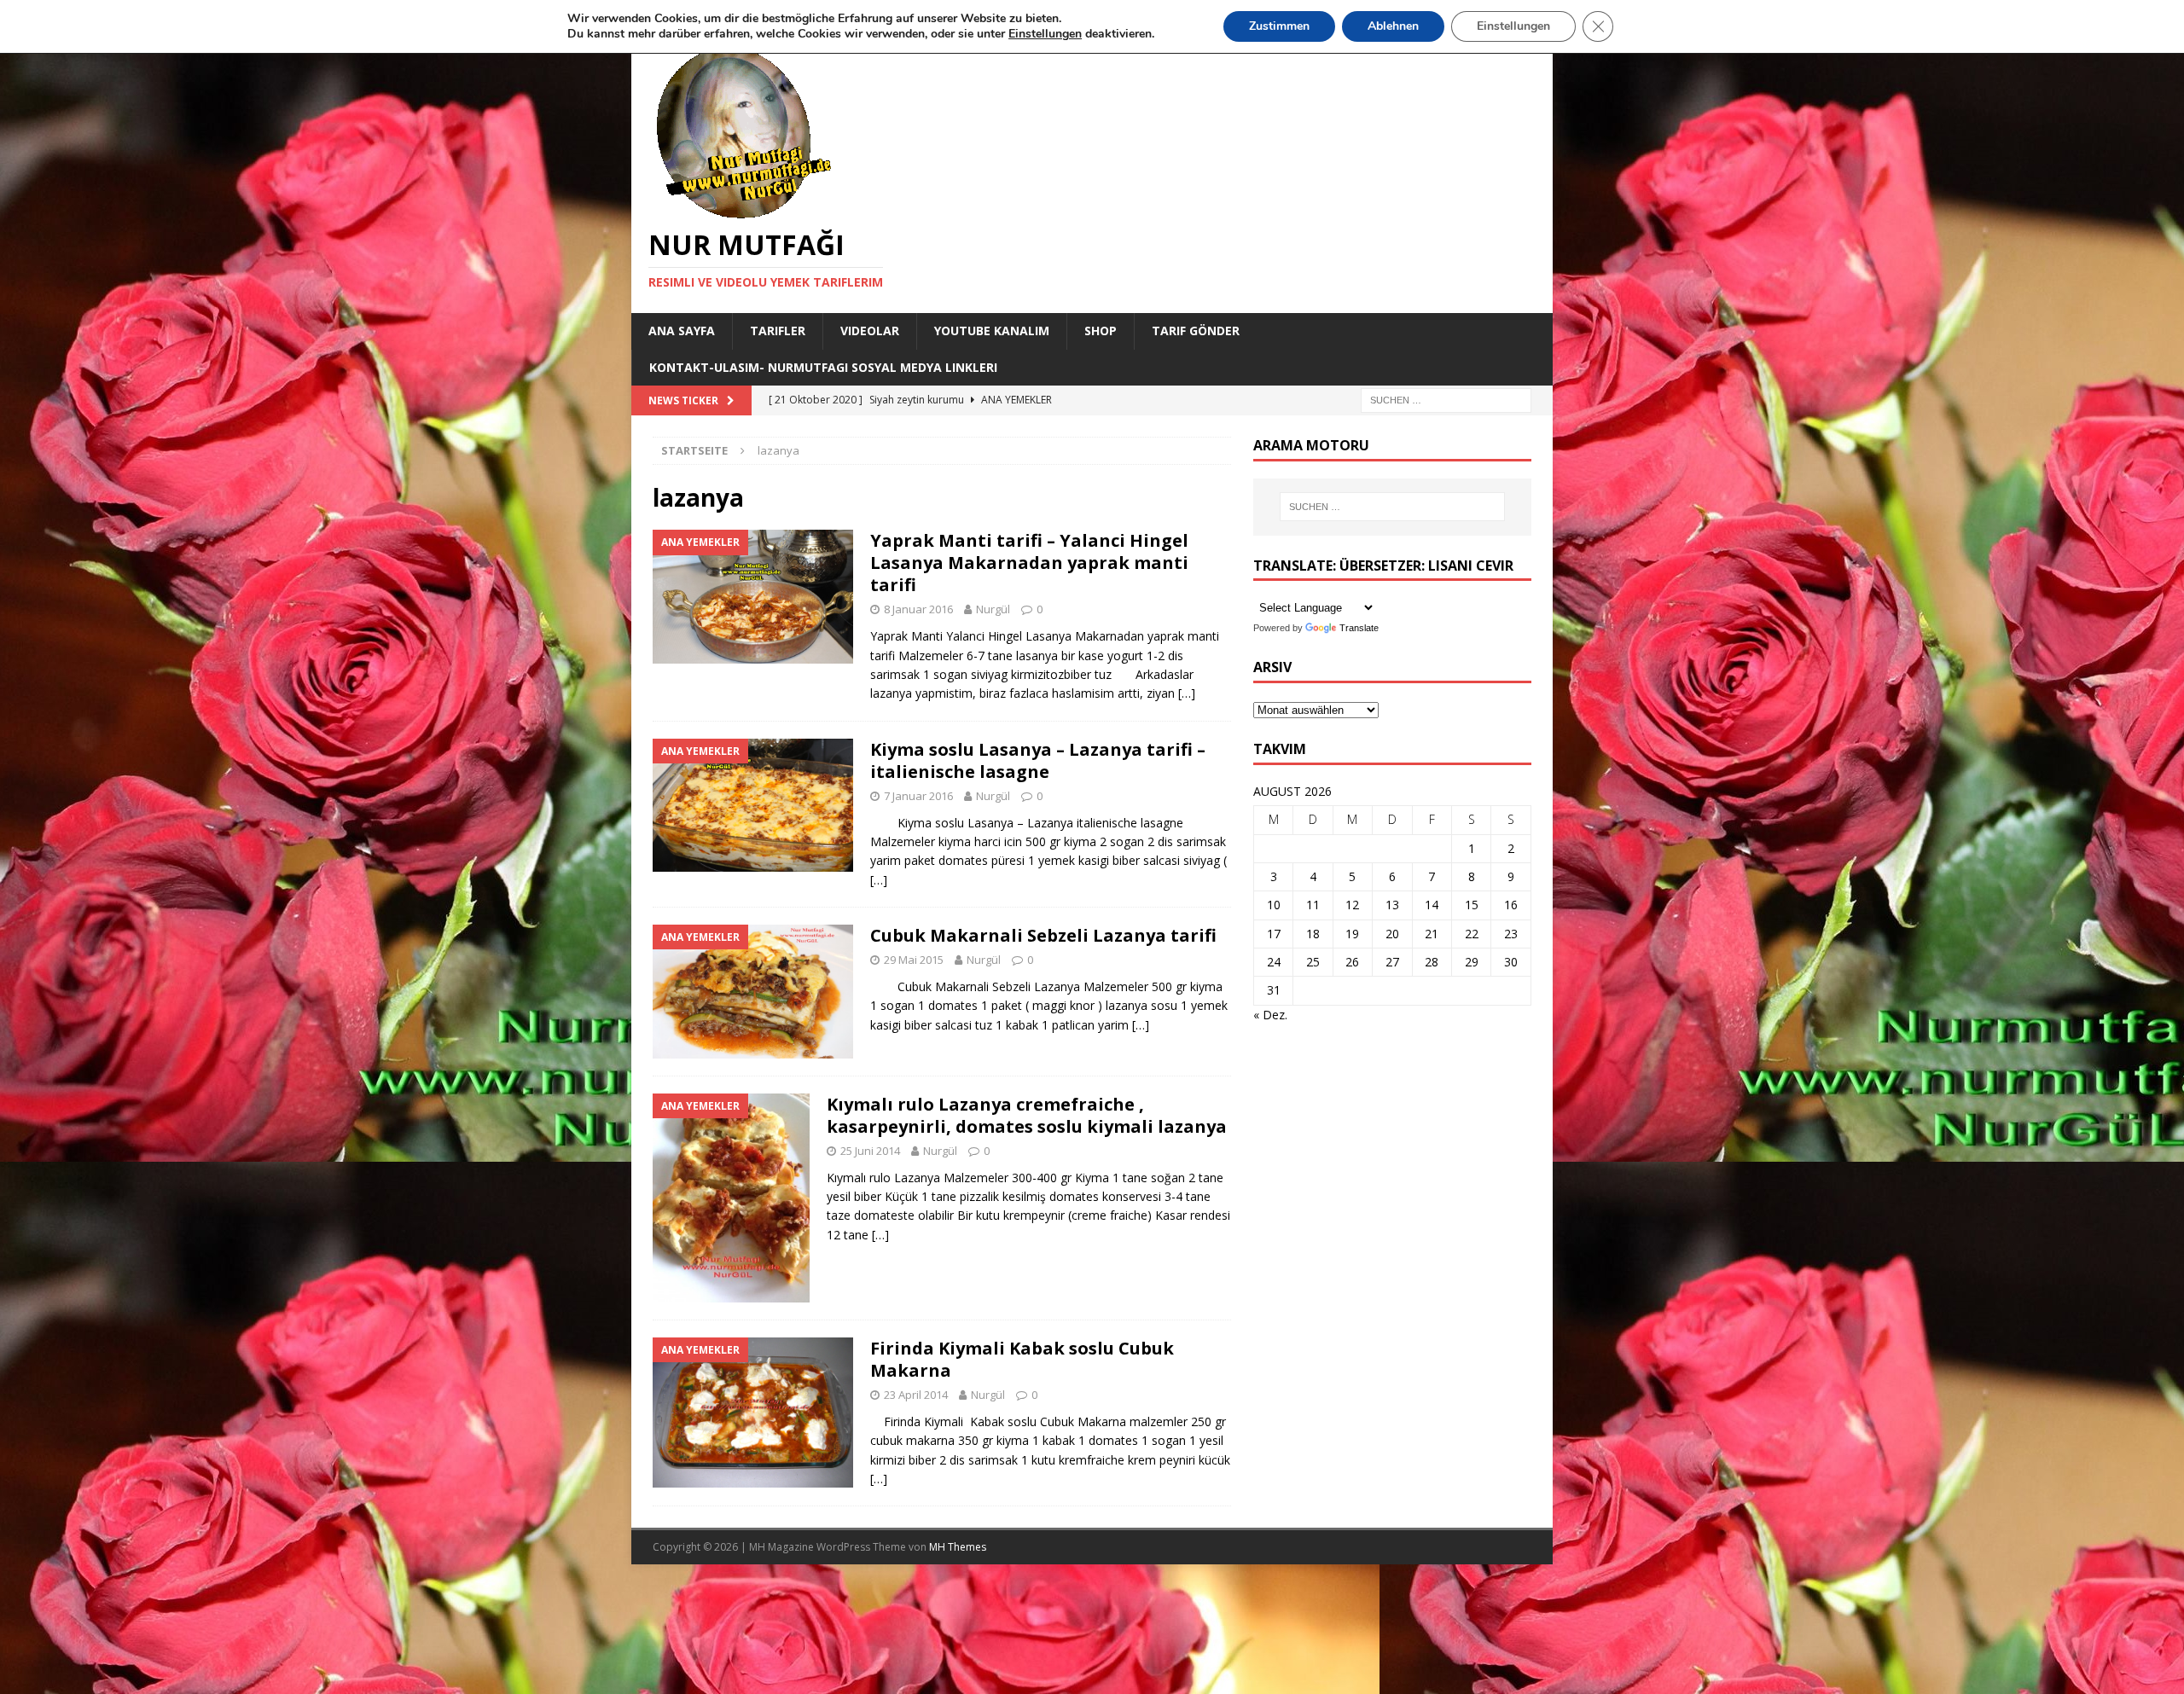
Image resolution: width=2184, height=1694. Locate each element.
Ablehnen (1393, 26)
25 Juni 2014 (870, 1151)
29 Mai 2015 (914, 960)
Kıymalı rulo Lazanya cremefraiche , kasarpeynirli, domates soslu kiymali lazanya (1027, 1115)
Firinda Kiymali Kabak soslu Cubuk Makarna (1022, 1359)
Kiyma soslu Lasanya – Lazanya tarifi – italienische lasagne (1038, 760)
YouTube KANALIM (992, 331)
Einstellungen (1513, 26)
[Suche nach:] (1446, 399)
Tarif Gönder (1196, 331)
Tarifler (778, 331)
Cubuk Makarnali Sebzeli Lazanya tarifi (1043, 935)
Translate (1359, 628)
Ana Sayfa (682, 331)
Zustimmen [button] (1279, 26)
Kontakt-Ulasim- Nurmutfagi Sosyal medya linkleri (823, 367)
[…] (1187, 693)
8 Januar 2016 (918, 609)
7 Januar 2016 (918, 796)
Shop (1101, 331)
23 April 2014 (916, 1395)
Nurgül (993, 609)
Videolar (870, 331)
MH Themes (958, 1547)
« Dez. (1270, 1015)
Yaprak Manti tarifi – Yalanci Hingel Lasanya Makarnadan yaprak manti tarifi (1029, 563)
